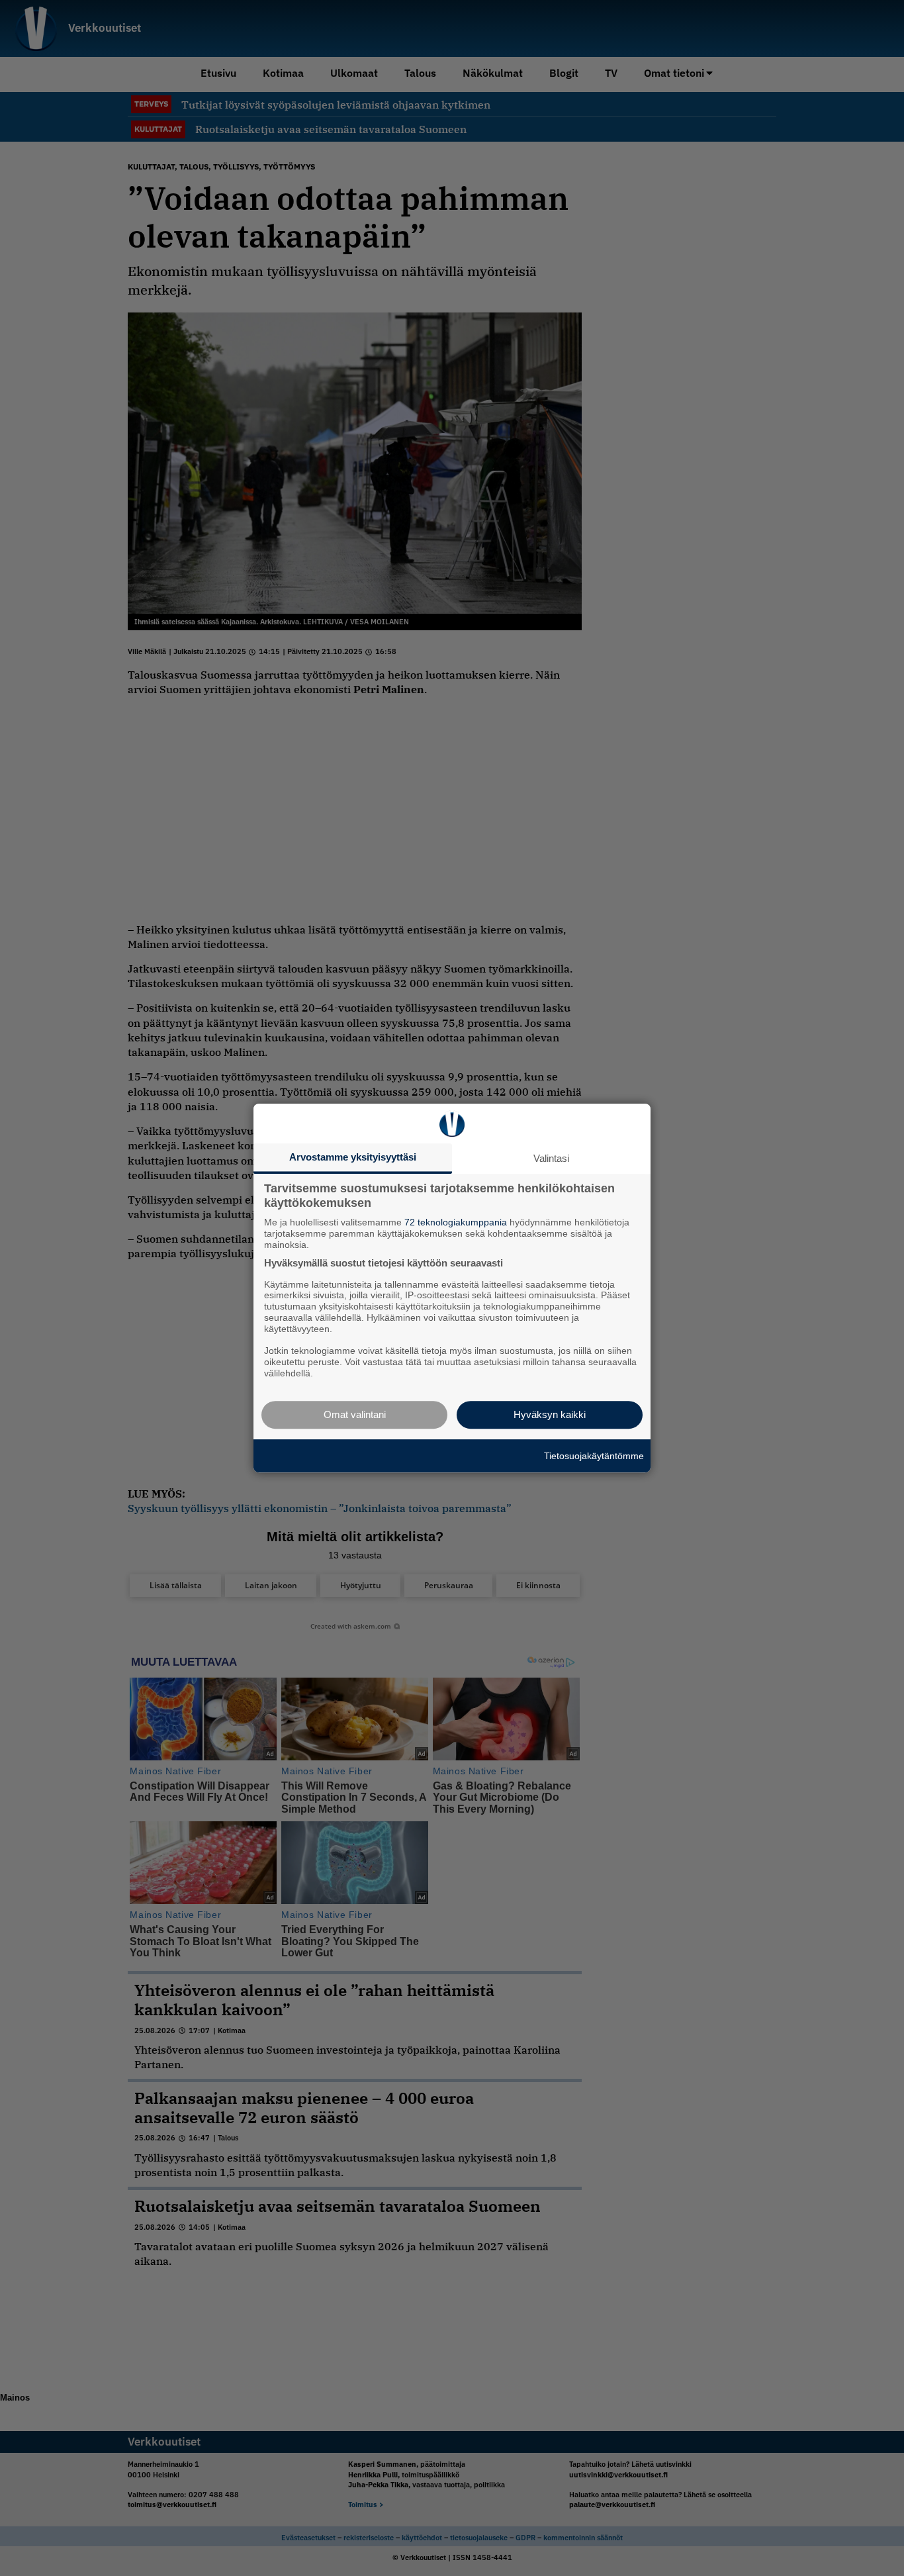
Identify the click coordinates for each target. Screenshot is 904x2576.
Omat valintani (355, 1414)
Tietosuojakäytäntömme (594, 1456)
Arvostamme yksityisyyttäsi (353, 1157)
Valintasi (551, 1158)
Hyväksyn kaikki (550, 1414)
